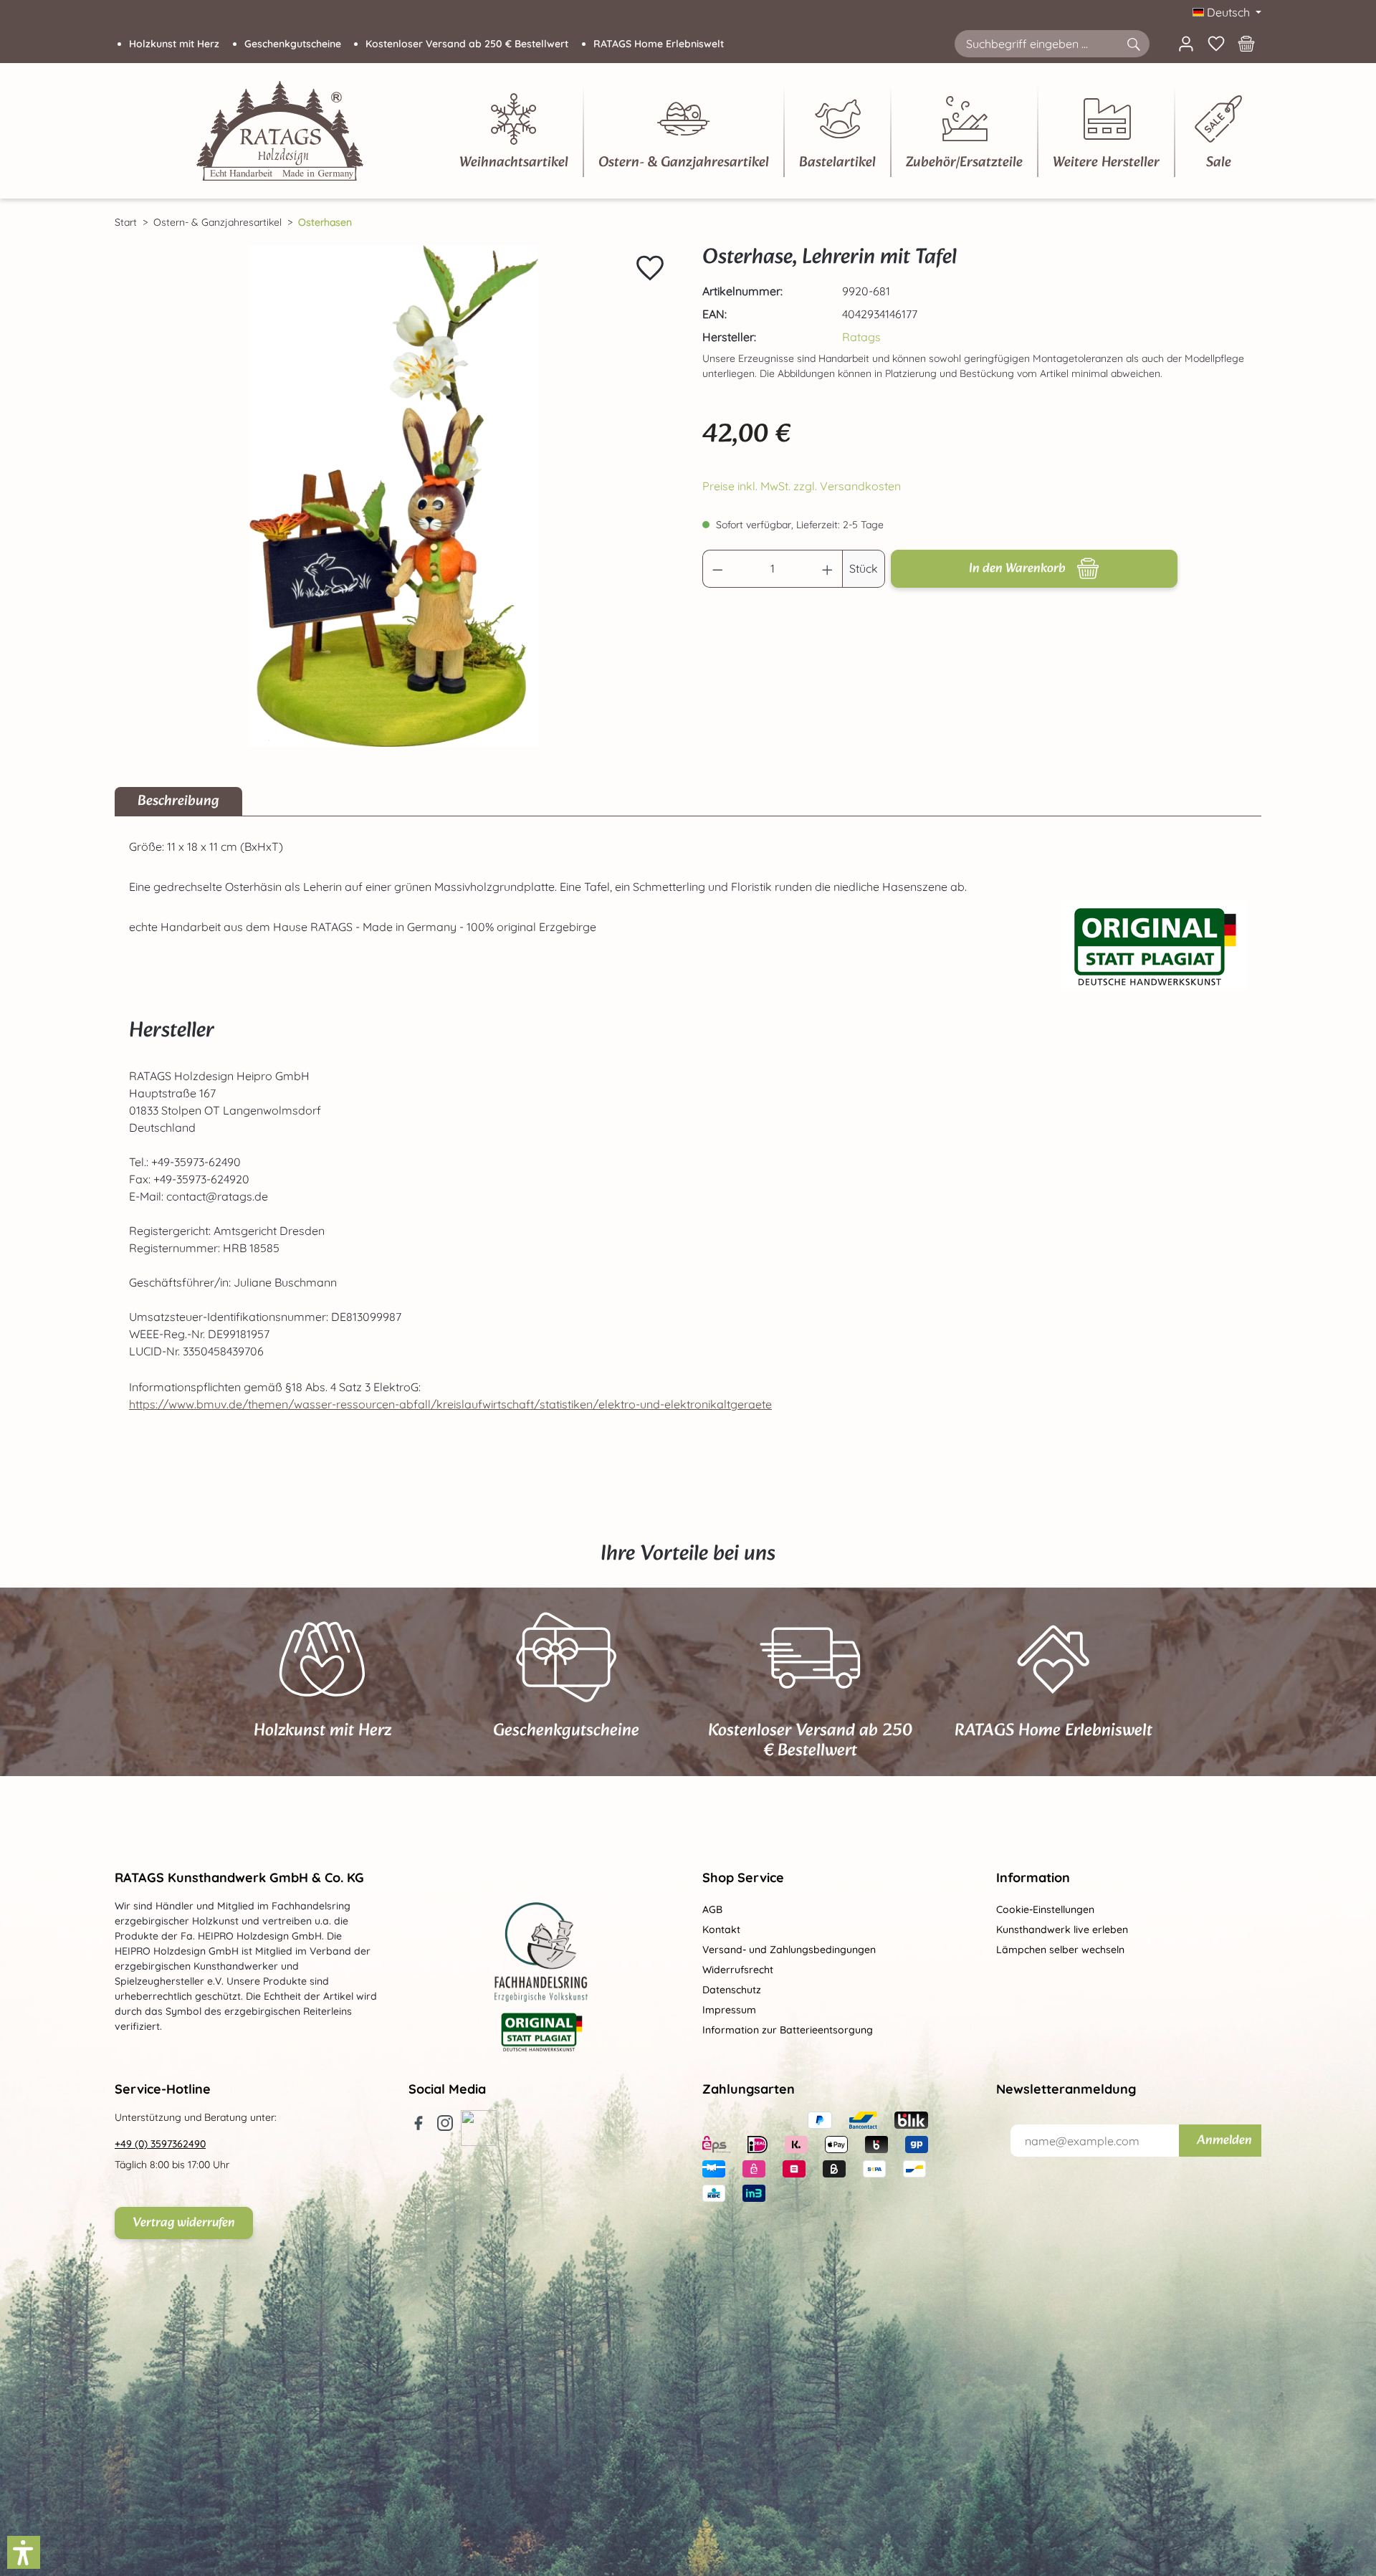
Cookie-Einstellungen (1045, 1909)
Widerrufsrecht (738, 1970)
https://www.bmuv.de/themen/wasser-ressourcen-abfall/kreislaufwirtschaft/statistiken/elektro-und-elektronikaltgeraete (450, 1404)
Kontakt (721, 1929)
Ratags (861, 337)
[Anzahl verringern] (717, 569)
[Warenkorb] (1246, 44)
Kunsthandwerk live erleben (1062, 1929)
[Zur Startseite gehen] (280, 131)
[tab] (178, 801)
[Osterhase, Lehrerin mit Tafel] (394, 496)
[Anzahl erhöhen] (828, 569)
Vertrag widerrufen (184, 2223)
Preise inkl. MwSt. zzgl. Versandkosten (802, 486)
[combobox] (1036, 44)
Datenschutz (732, 1990)
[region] (394, 496)
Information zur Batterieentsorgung (788, 2030)
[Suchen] (1133, 44)
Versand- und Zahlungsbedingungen (789, 1950)
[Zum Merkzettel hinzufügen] (650, 268)
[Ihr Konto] (1186, 44)
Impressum (729, 2010)
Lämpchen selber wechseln (1060, 1950)
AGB (712, 1909)
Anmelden (1224, 2141)
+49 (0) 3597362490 (160, 2144)
